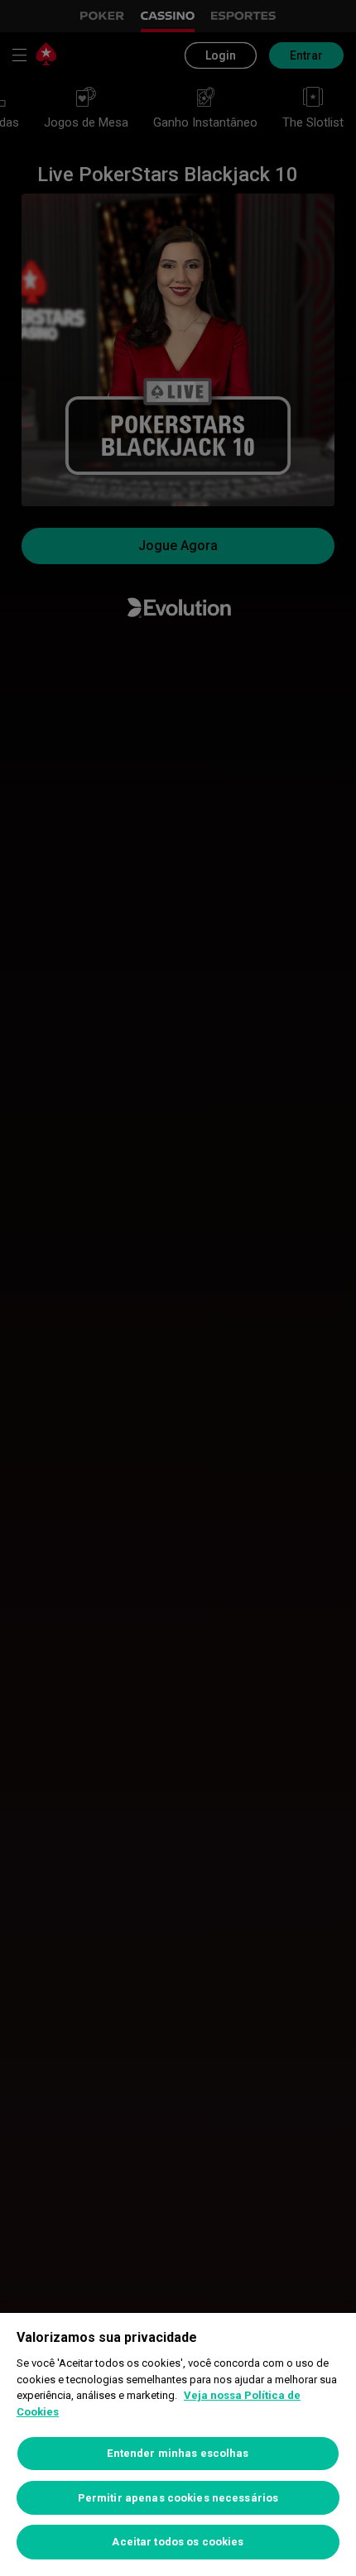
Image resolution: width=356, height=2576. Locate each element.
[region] (178, 2444)
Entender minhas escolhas (178, 2453)
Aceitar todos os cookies (178, 2542)
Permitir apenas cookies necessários (178, 2498)
